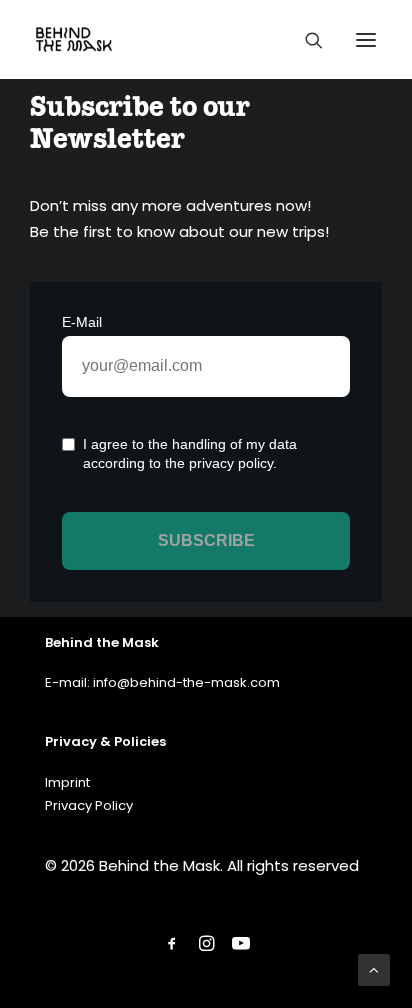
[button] (366, 39)
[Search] (305, 40)
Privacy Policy (89, 805)
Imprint (67, 782)
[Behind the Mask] (74, 39)
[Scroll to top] (374, 968)
